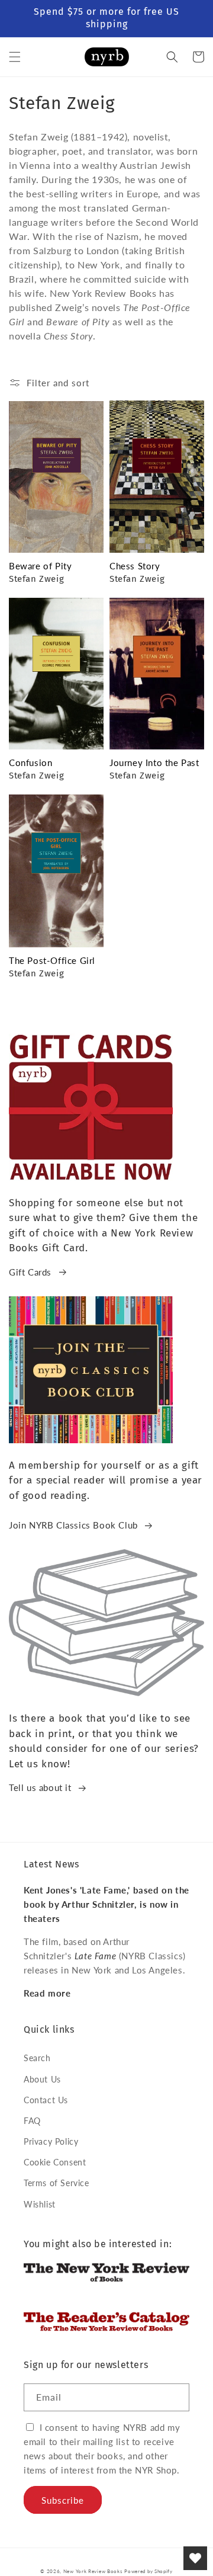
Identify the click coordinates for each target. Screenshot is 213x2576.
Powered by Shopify (149, 2571)
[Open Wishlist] (195, 2558)
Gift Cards (30, 1272)
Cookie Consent (55, 2162)
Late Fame (95, 1956)
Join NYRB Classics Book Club (73, 1525)
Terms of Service (57, 2183)
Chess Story (135, 566)
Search (37, 2058)
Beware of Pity (40, 566)
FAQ (32, 2121)
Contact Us (46, 2100)
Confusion (30, 762)
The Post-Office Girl (52, 960)
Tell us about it (40, 1787)
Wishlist (40, 2204)
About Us (42, 2079)
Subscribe (63, 2500)
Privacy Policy (51, 2141)
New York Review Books (93, 2571)
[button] (15, 57)
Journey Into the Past (154, 762)
